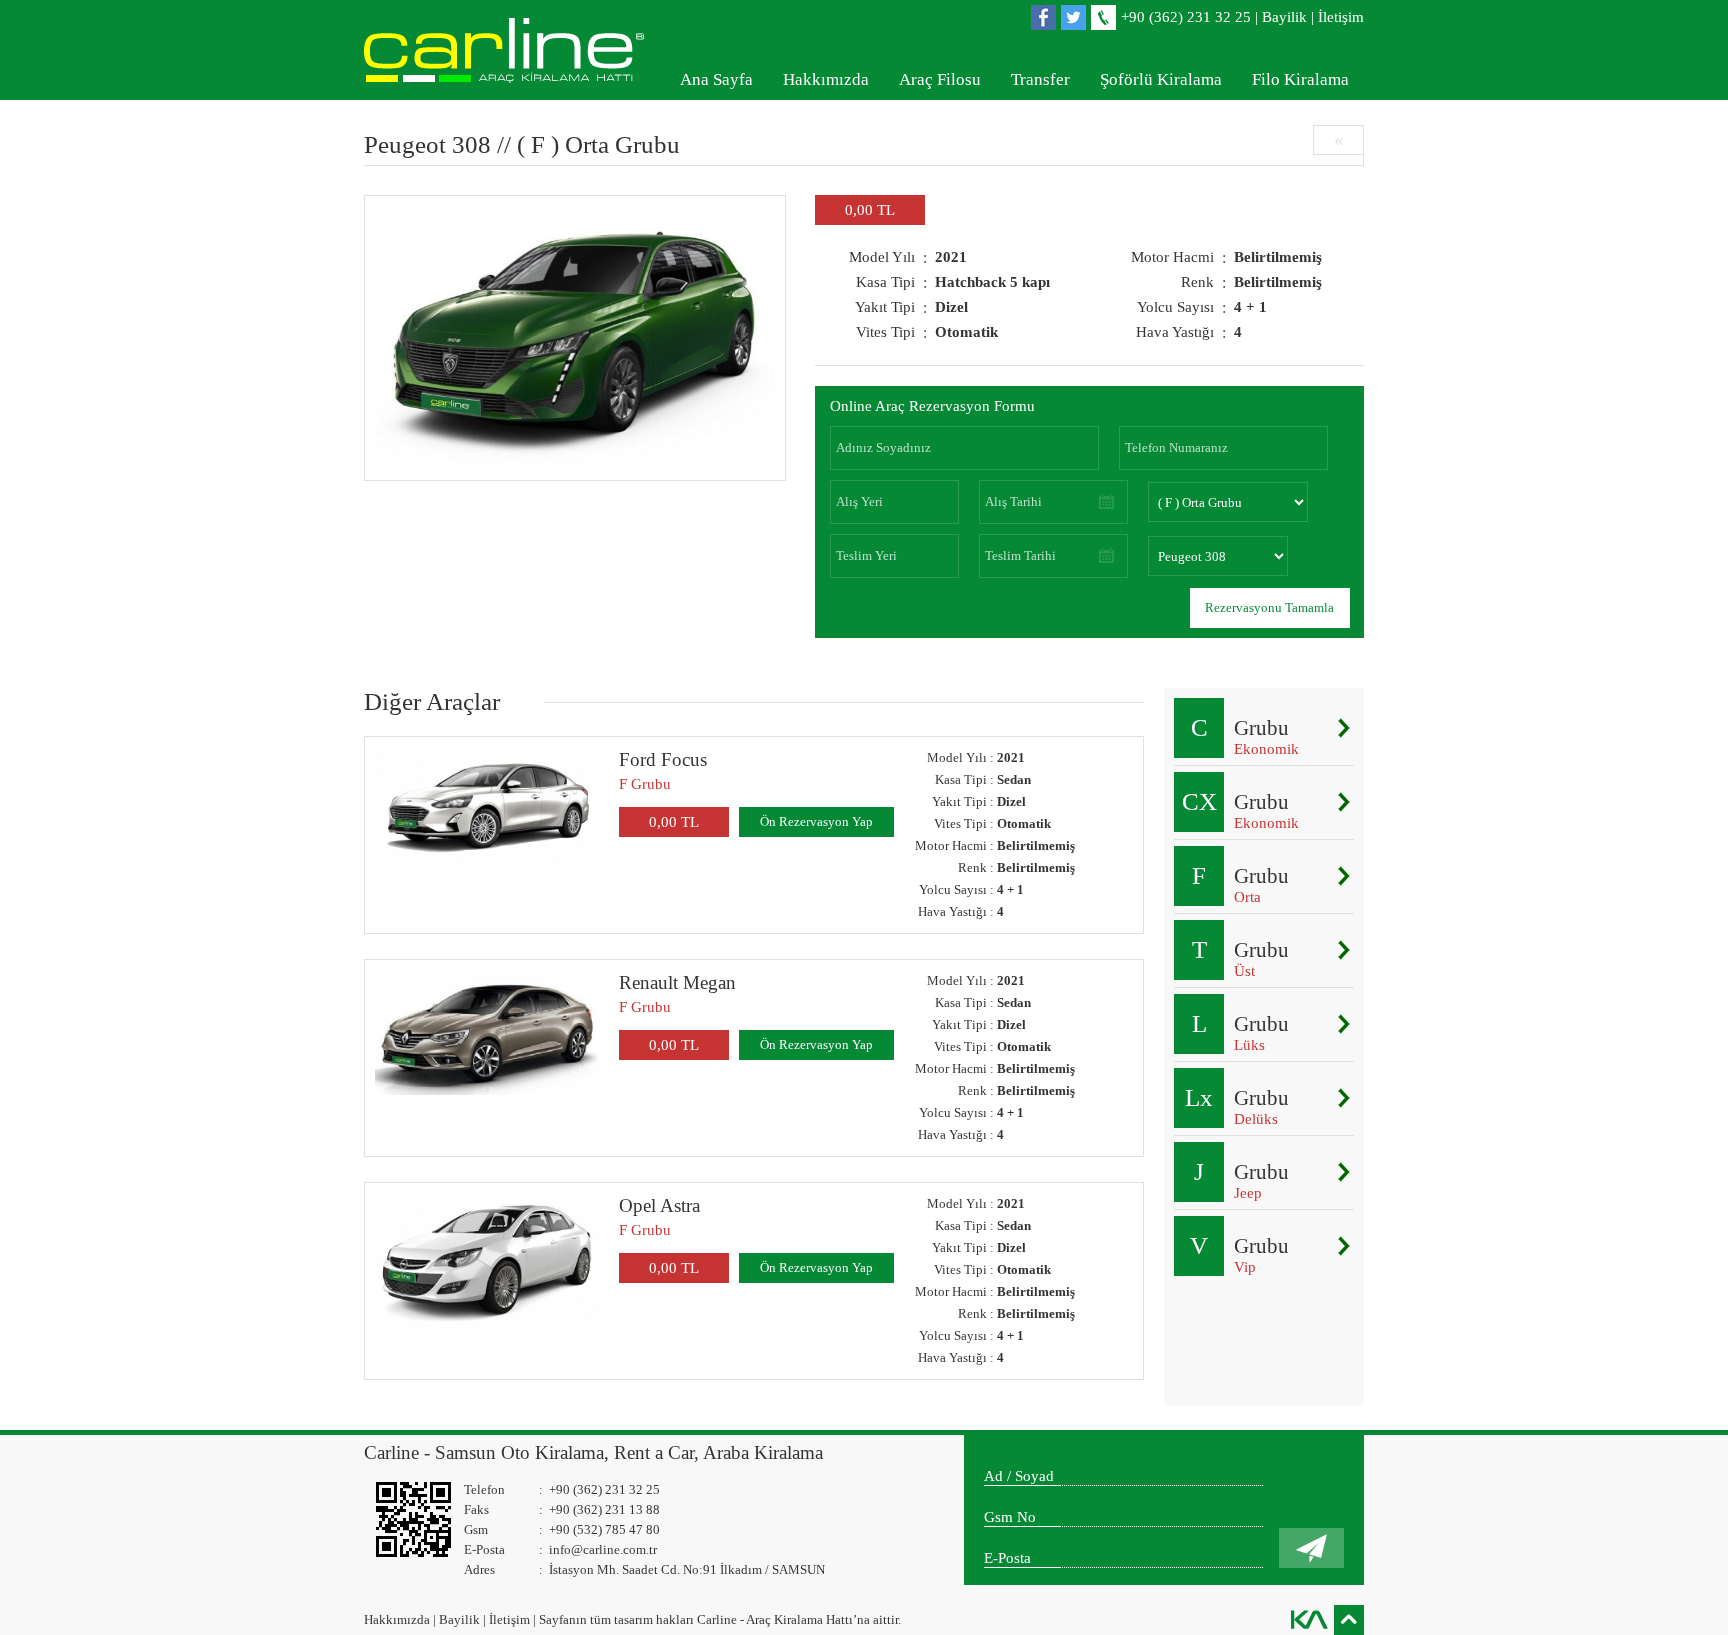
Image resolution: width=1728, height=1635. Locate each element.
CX (1199, 801)
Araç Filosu (940, 79)
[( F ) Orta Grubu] (1344, 876)
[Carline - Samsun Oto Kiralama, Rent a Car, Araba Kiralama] (514, 50)
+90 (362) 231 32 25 (1186, 17)
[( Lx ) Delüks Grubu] (1344, 1098)
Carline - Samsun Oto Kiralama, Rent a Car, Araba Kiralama (593, 1452)
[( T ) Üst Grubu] (1344, 950)
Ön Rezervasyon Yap (816, 821)
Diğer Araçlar (432, 701)
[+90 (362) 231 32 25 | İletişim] (1106, 17)
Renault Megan (677, 982)
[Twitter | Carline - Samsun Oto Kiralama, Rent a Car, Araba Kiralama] (1076, 17)
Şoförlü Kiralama (1161, 79)
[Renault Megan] (487, 1032)
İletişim (1341, 17)
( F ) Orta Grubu (598, 144)
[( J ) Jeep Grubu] (1344, 1172)
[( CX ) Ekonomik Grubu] (1344, 802)
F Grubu (645, 784)
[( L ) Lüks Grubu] (1344, 1024)
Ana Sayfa (716, 79)
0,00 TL (674, 822)
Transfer (1040, 79)
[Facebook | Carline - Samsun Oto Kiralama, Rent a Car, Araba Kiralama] (1046, 17)
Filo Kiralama (1300, 79)
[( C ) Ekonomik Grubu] (1344, 728)
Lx (1199, 1097)
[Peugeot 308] (575, 338)
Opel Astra (659, 1205)
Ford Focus (663, 759)
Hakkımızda (826, 79)
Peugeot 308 (427, 144)
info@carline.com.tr (603, 1549)
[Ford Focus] (487, 807)
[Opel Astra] (487, 1261)
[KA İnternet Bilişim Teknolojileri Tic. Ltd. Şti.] (1309, 1620)
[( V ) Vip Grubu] (1344, 1246)
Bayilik (1284, 17)
